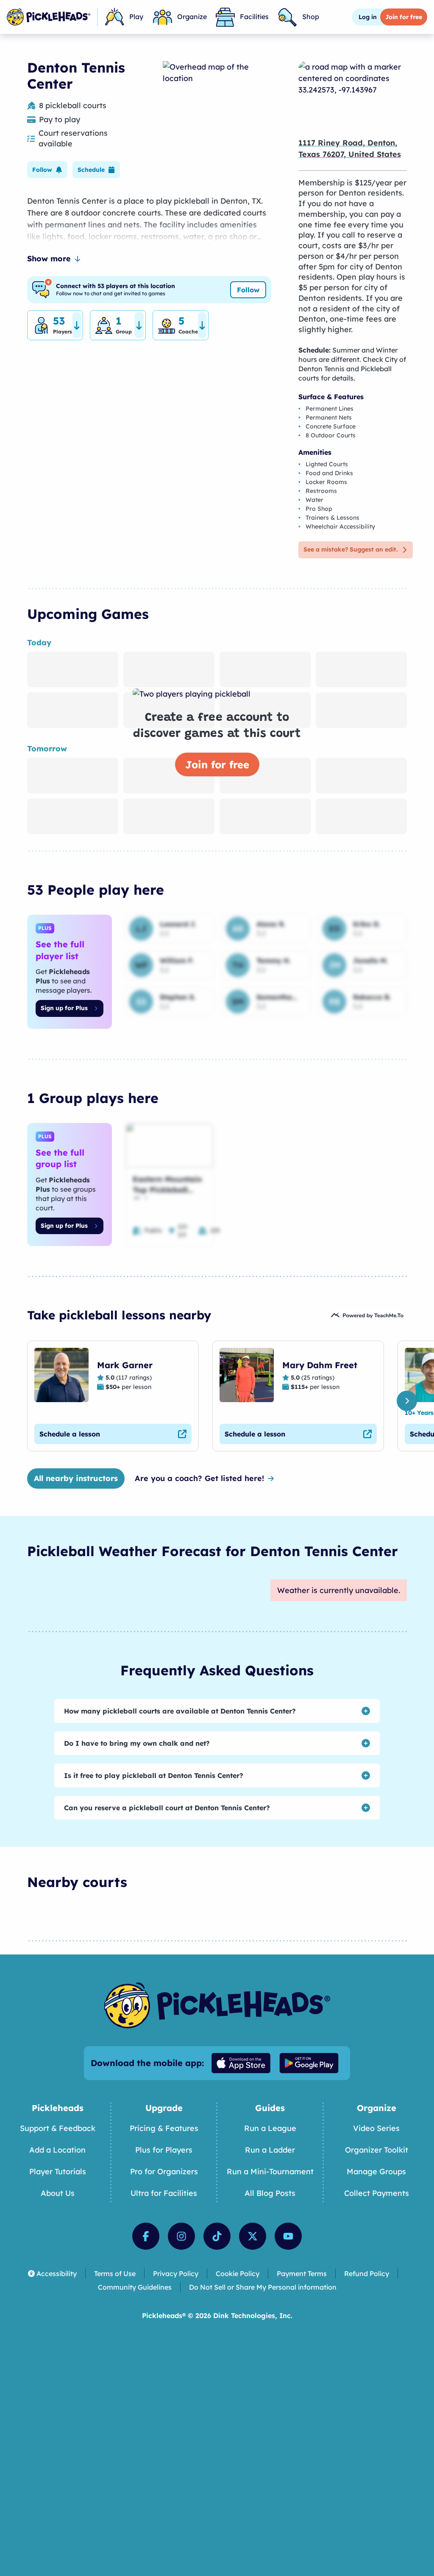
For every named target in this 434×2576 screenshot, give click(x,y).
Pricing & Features (164, 2128)
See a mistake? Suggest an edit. (351, 549)
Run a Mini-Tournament (270, 2171)
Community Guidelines (135, 2287)
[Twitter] (253, 2236)
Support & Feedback (58, 2128)
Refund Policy (367, 2274)
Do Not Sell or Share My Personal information (263, 2287)
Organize (192, 17)
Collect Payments (377, 2193)
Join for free (217, 764)
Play (136, 17)
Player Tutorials (58, 2171)
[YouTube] (288, 2236)
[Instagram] (181, 2236)
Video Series (376, 2128)
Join (404, 17)
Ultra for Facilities (164, 2193)
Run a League (270, 2128)
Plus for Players (164, 2150)
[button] (47, 170)
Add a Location (57, 2150)
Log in (368, 17)
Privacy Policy (176, 2274)
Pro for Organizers (164, 2171)
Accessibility (57, 2274)
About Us (58, 2193)
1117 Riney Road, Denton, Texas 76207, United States (350, 148)
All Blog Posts (270, 2193)
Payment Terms (302, 2274)
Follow (248, 290)
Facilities (254, 17)
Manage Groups (376, 2171)
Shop (311, 17)
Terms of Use (115, 2274)
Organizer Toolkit (377, 2150)
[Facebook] (146, 2236)
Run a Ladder (270, 2150)
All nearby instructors (76, 1478)
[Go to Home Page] (49, 17)
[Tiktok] (217, 2236)
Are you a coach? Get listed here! (199, 1478)
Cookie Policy (238, 2274)
